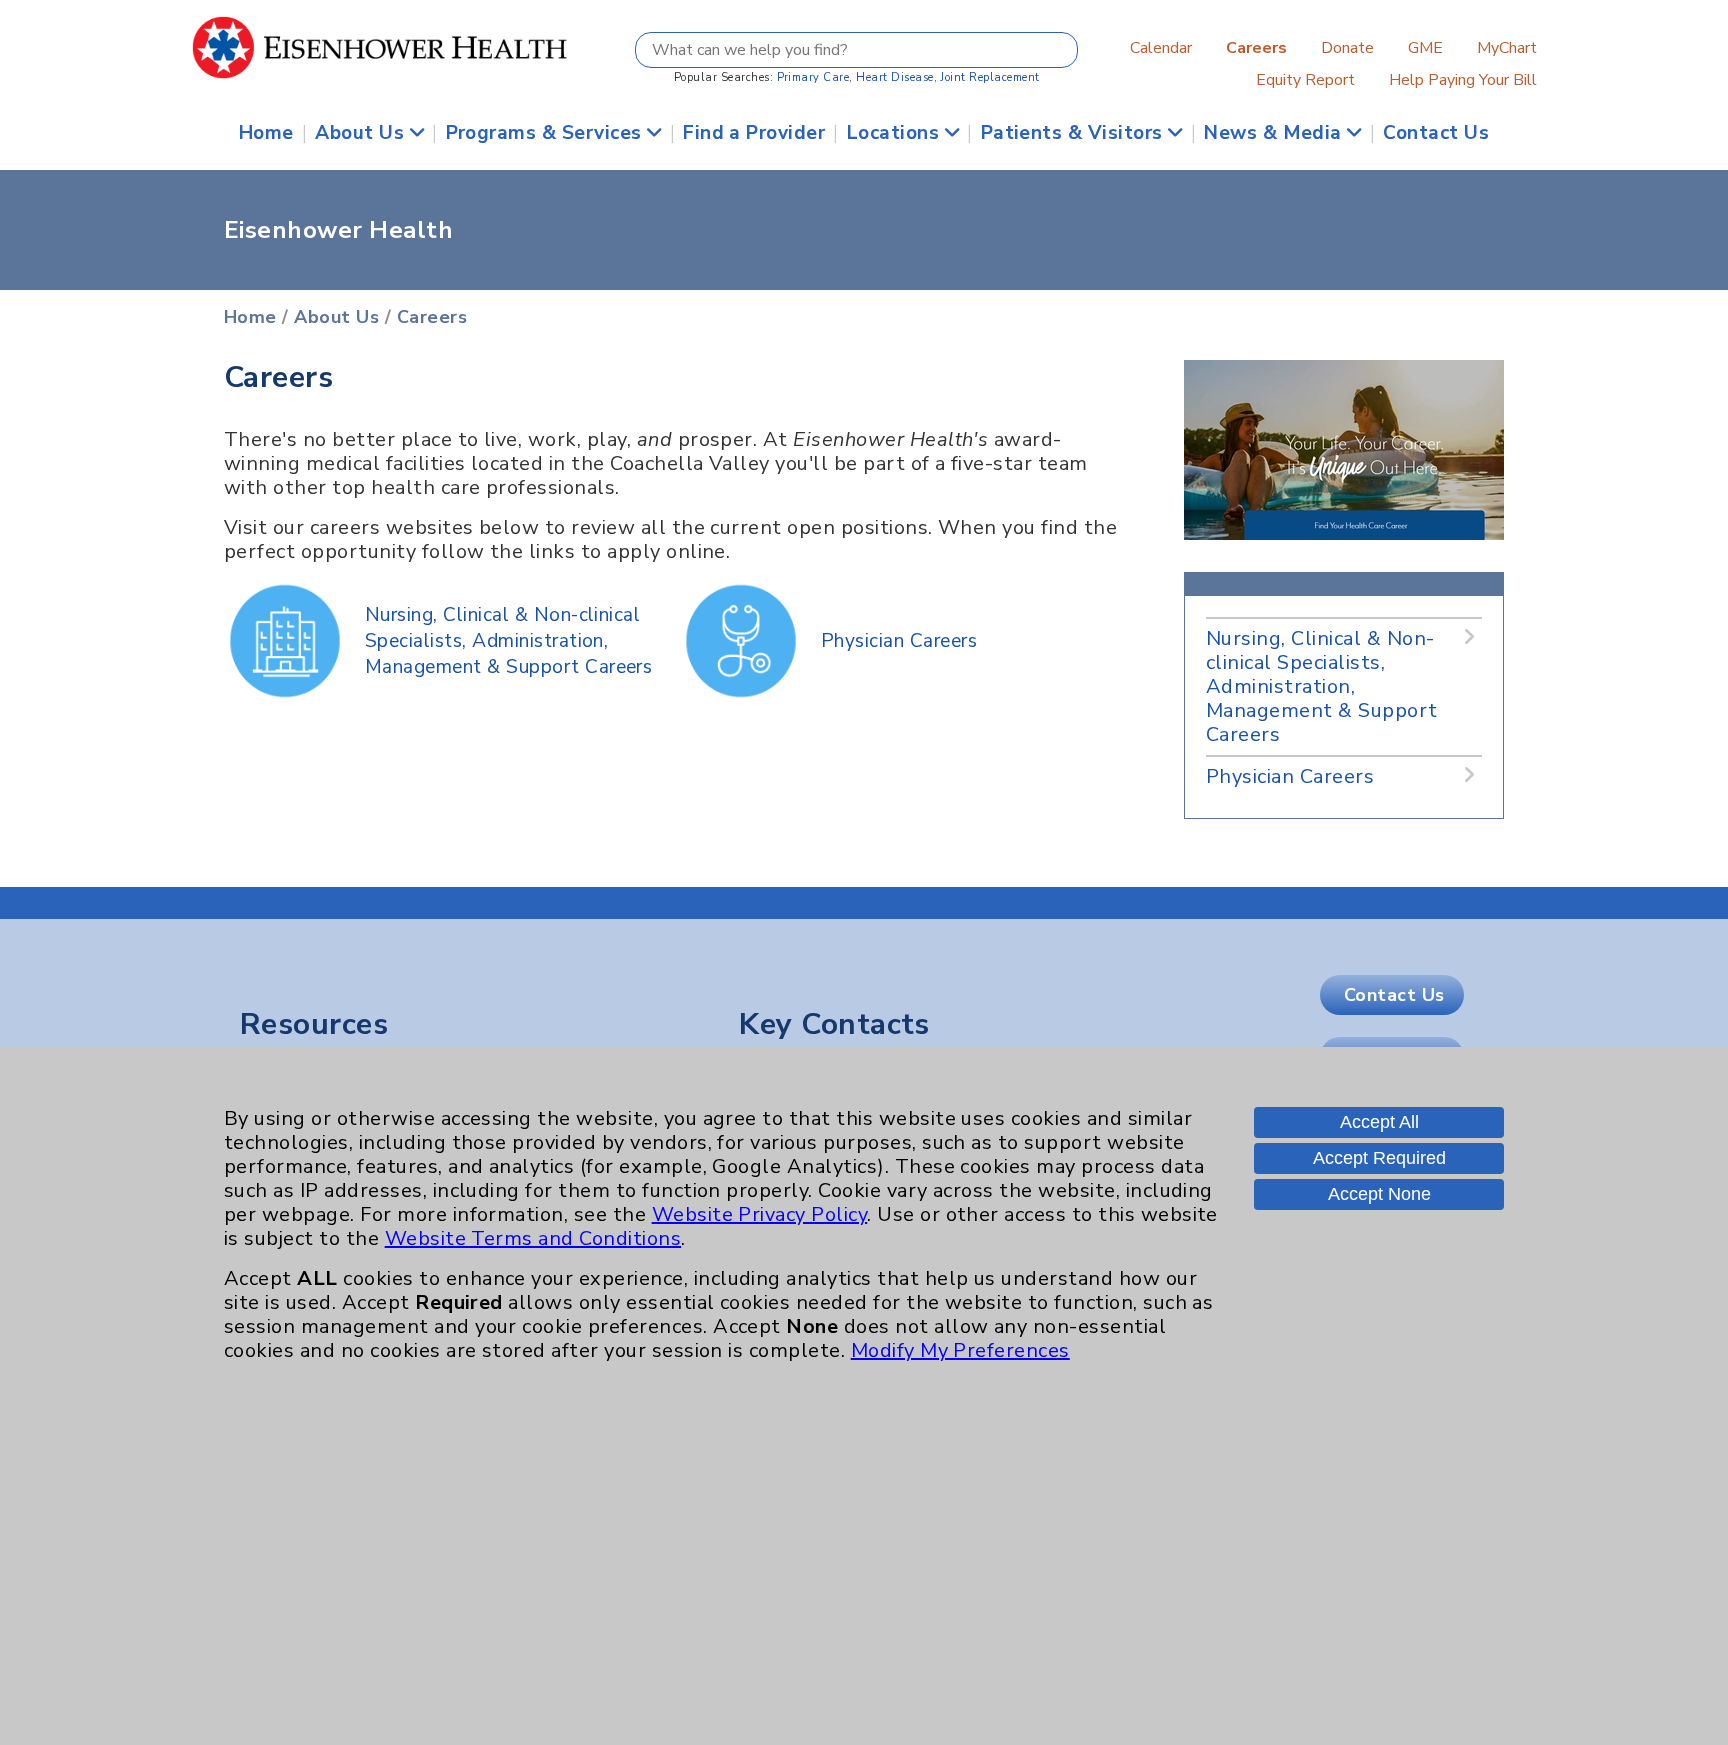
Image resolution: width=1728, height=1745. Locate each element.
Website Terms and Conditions (533, 1238)
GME (1425, 48)
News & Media (1275, 133)
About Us (362, 133)
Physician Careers (899, 641)
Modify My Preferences (960, 1350)
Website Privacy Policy (760, 1214)
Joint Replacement (989, 77)
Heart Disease (894, 77)
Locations (896, 133)
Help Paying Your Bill (1463, 80)
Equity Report (1305, 80)
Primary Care (813, 77)
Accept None (1379, 1194)
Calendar (1161, 48)
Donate (1347, 48)
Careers (432, 317)
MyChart (1507, 48)
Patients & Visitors (1075, 133)
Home (266, 133)
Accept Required (1379, 1158)
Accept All (1379, 1122)
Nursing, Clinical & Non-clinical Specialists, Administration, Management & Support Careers (508, 641)
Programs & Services (547, 133)
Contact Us (1436, 133)
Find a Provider (754, 133)
